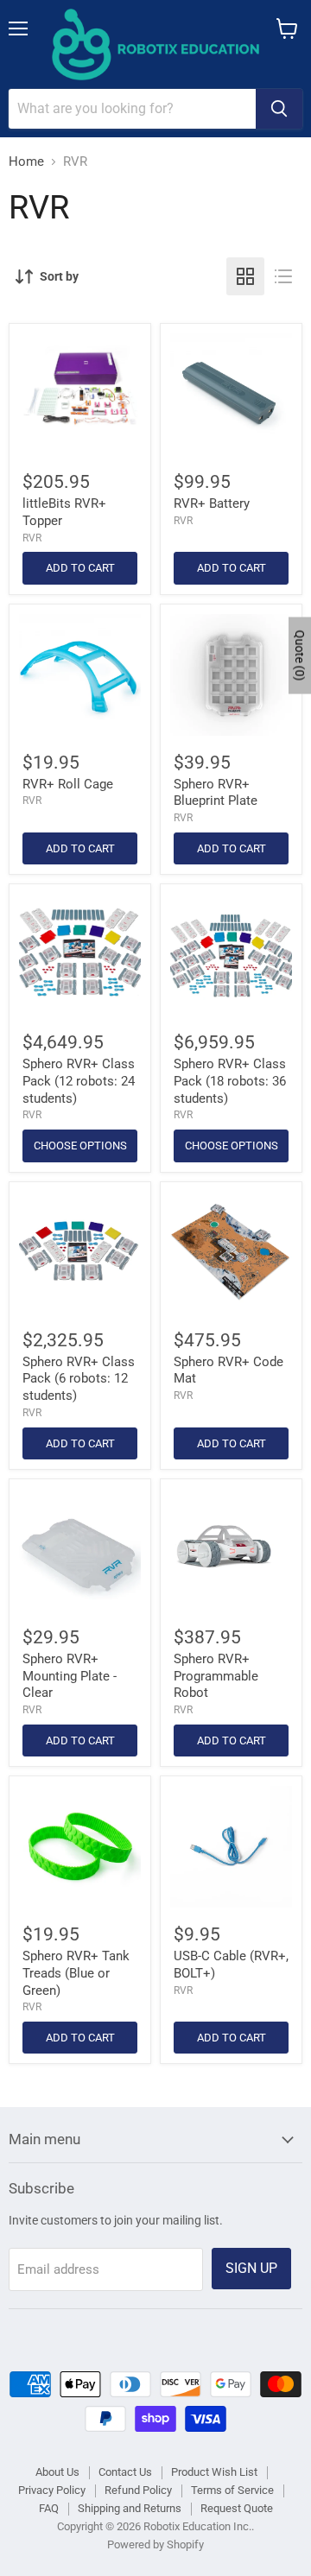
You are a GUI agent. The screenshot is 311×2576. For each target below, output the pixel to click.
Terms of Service (232, 2490)
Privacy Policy (52, 2490)
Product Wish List (214, 2472)
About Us (57, 2472)
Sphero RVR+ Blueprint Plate (216, 793)
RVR (32, 538)
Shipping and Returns (130, 2508)
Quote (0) (300, 655)
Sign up (251, 2268)
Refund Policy (138, 2490)
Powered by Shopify (155, 2544)
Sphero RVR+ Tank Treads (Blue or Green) (76, 1973)
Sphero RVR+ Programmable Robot (216, 1676)
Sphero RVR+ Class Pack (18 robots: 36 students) (230, 1081)
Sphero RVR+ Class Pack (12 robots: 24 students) (79, 1081)
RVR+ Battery (212, 503)
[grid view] (245, 276)
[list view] (283, 276)
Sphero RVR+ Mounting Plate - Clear (70, 1676)
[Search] (279, 109)
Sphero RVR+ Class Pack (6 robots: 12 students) (79, 1379)
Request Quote (237, 2508)
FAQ (49, 2508)
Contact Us (125, 2472)
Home (26, 162)
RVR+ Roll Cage (68, 784)
